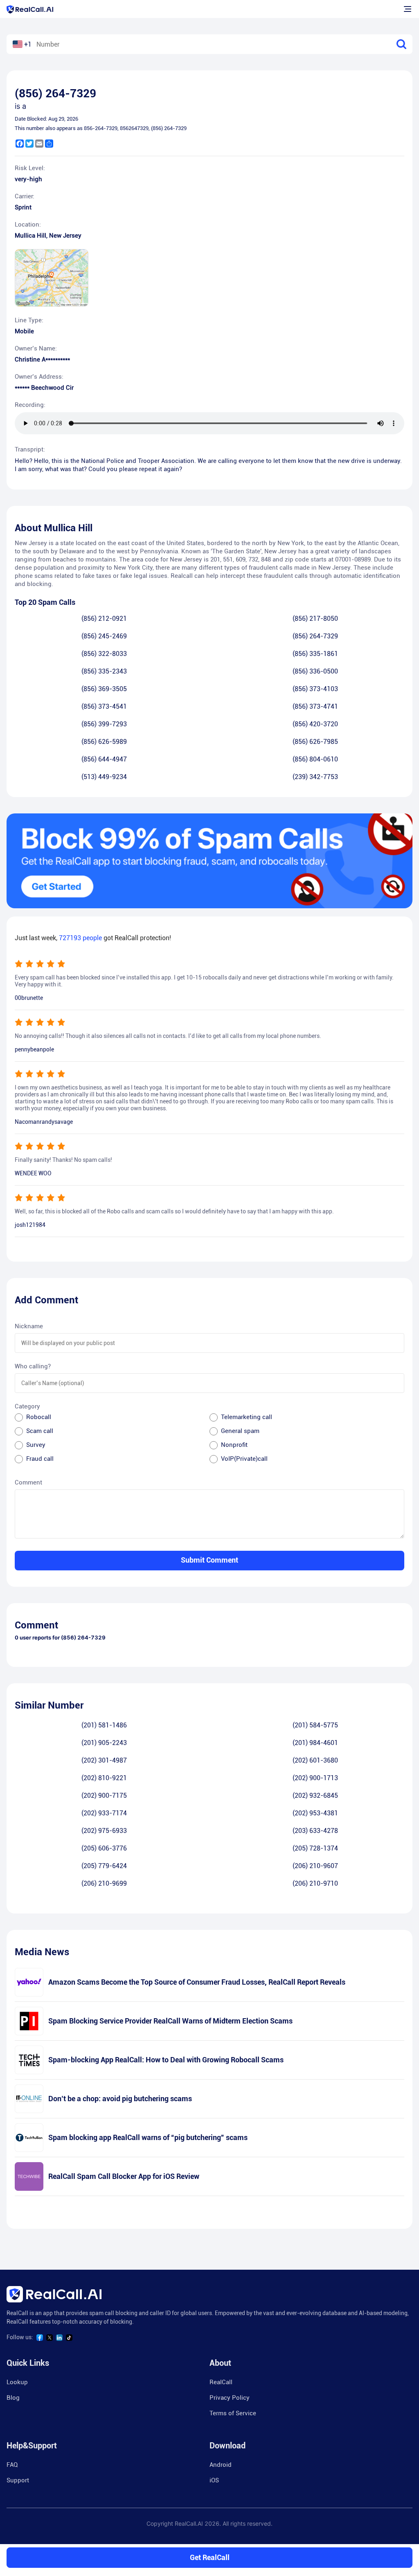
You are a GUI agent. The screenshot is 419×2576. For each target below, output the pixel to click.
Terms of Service (233, 2413)
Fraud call (40, 1459)
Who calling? (33, 1366)
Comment (28, 1482)
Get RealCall (210, 2557)
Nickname (29, 1326)
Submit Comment (209, 1560)
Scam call (40, 1431)
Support (18, 2480)
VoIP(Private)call (244, 1459)
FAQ (12, 2465)
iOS (214, 2480)
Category (27, 1406)
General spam (240, 1431)
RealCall (221, 2382)
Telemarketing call (247, 1417)
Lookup (17, 2382)
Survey (36, 1445)
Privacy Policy (230, 2398)
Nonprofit (234, 1445)
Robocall (39, 1417)
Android (221, 2465)
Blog (13, 2398)
